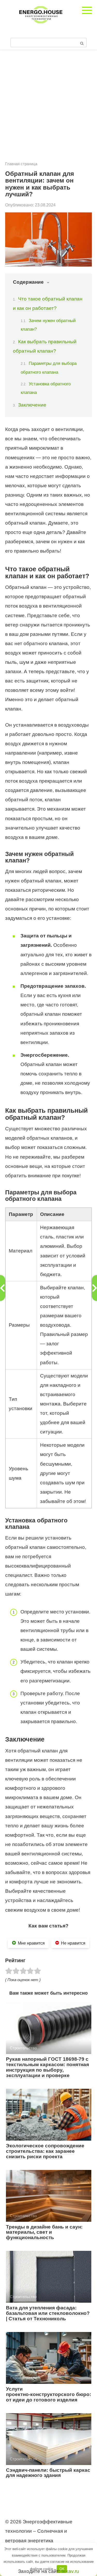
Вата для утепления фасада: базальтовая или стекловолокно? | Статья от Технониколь (48, 2313)
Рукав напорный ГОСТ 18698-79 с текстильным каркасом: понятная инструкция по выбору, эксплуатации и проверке (47, 2067)
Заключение (32, 405)
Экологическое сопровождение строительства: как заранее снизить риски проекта (45, 2151)
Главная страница (21, 164)
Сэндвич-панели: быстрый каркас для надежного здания (48, 2473)
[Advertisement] (48, 109)
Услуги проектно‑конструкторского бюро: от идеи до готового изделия (48, 2394)
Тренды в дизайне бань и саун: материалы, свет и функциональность (44, 2232)
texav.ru (70, 2571)
